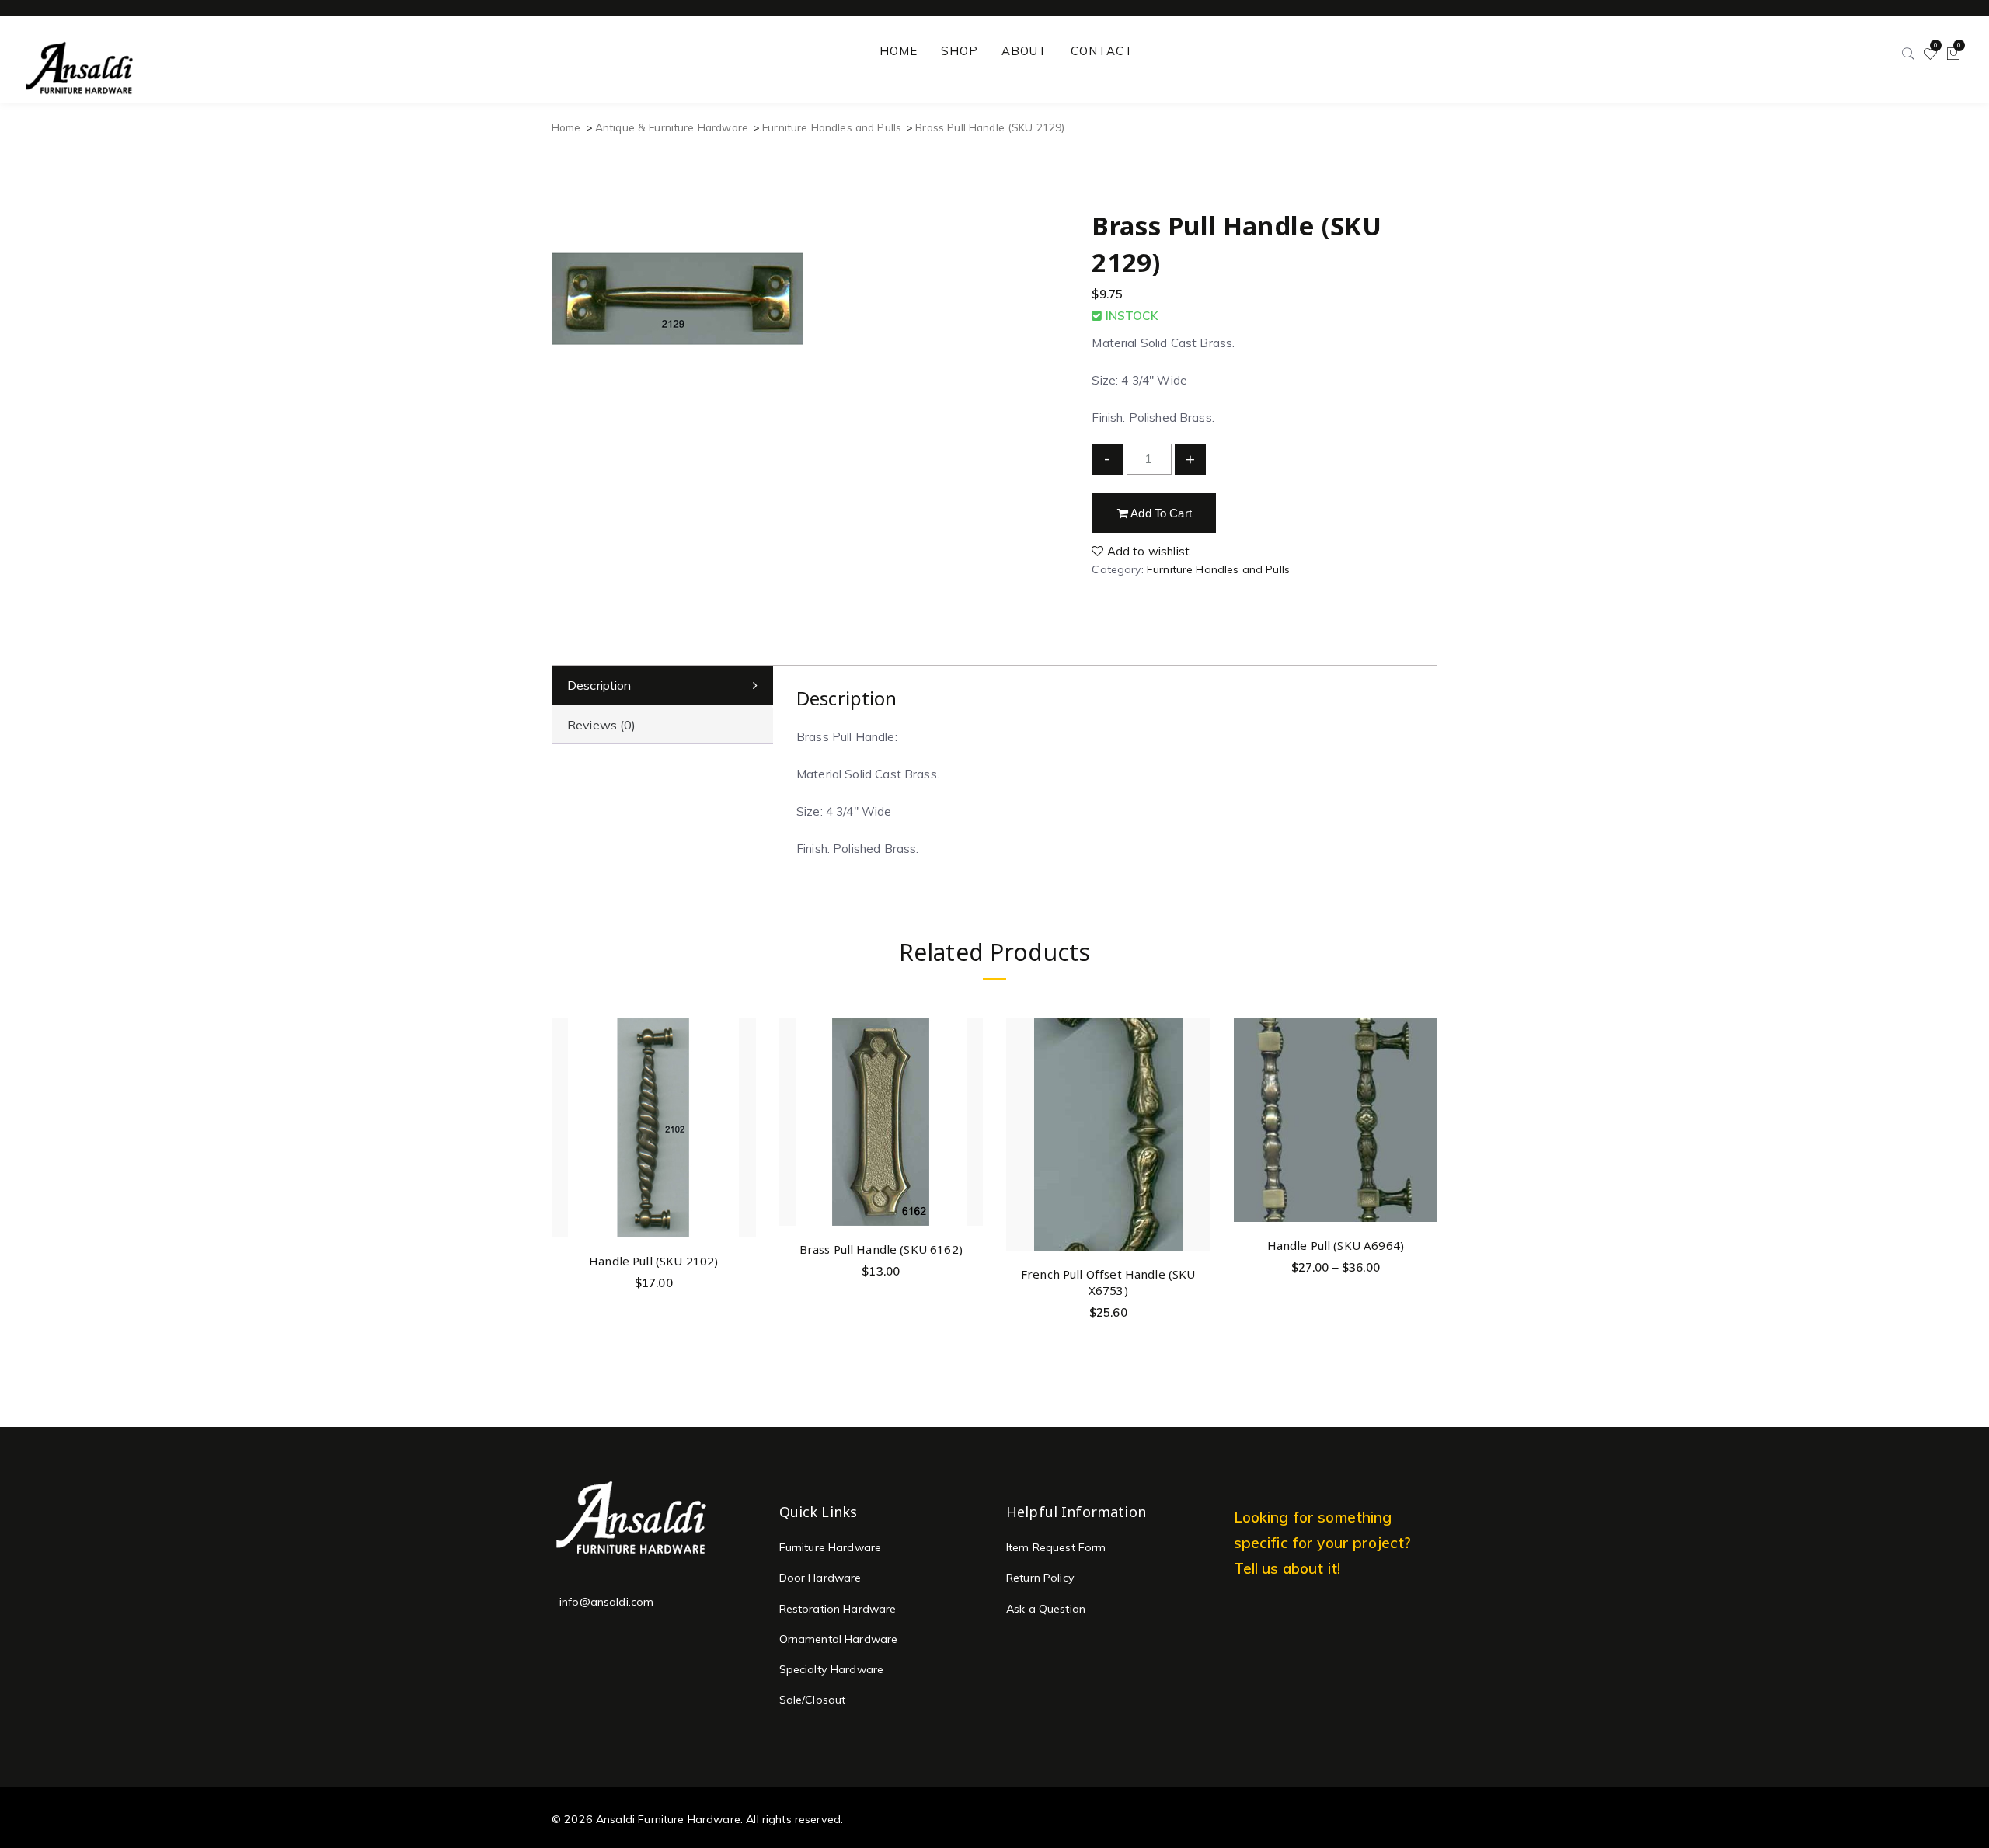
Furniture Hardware (831, 1547)
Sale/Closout (813, 1700)
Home (566, 127)
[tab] (662, 686)
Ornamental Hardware (839, 1639)
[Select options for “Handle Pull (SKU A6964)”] (1423, 1070)
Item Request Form (1056, 1547)
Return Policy (1040, 1578)
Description (599, 685)
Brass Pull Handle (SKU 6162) (881, 1249)
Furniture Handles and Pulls (832, 127)
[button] (742, 1086)
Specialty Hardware (832, 1669)
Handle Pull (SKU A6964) (1336, 1245)
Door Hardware (820, 1578)
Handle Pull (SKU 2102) (653, 1261)
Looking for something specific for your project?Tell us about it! (1323, 1542)
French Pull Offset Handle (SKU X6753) (1108, 1282)
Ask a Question (1046, 1609)
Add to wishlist (1147, 551)
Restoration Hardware (838, 1609)
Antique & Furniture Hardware (672, 127)
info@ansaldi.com (606, 1602)
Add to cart (1160, 513)
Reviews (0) (602, 725)
